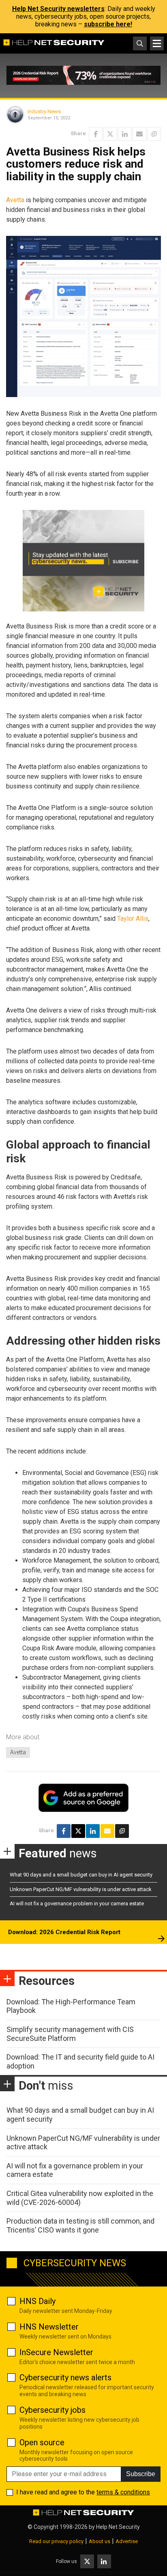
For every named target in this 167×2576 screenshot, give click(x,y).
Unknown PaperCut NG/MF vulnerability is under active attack (81, 1889)
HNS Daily (37, 2301)
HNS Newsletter (49, 2327)
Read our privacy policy (56, 2541)
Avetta (15, 200)
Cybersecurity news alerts (65, 2377)
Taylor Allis (133, 919)
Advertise (127, 2541)
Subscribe (141, 2474)
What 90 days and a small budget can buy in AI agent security (81, 1875)
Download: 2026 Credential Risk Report (64, 1932)
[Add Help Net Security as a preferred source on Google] (154, 134)
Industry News (44, 111)
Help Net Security (118, 2527)
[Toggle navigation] (157, 43)
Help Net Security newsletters (58, 9)
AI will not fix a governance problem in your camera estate (77, 1903)
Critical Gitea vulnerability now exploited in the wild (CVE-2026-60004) (80, 2198)
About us (100, 2541)
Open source (42, 2442)
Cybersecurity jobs (52, 2410)
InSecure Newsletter (56, 2352)
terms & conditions (123, 2492)
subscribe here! (108, 24)
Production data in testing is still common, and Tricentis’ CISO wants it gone (80, 2225)
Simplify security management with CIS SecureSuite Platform (70, 2034)
